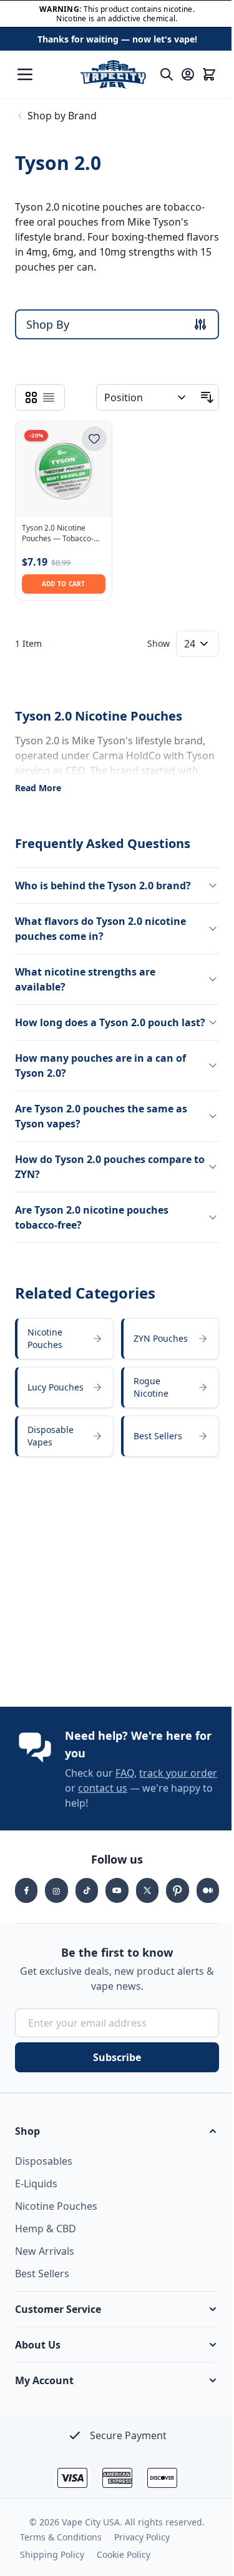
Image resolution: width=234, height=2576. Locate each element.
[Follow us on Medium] (199, 1900)
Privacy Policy (142, 2547)
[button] (112, 2141)
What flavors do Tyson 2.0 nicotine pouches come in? (100, 924)
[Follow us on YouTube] (112, 1900)
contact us (132, 1798)
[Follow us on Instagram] (54, 1900)
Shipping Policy (52, 2564)
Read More (38, 788)
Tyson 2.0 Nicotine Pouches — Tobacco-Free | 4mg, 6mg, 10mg (63, 534)
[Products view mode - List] (49, 397)
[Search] (167, 74)
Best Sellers (42, 2284)
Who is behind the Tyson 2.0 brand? (103, 881)
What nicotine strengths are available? (85, 974)
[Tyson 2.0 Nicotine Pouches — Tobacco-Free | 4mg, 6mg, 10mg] (64, 469)
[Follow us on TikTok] (84, 1900)
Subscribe (113, 2067)
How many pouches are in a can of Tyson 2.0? (100, 1076)
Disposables (44, 2171)
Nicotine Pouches (56, 2216)
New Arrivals (45, 2261)
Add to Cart (64, 584)
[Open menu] (25, 74)
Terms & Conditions (61, 2547)
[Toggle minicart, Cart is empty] (209, 74)
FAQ (125, 1783)
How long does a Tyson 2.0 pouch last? (97, 1025)
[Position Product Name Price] (146, 397)
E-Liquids (36, 2194)
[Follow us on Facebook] (26, 1900)
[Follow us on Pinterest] (170, 1900)
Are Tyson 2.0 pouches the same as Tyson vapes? (101, 1126)
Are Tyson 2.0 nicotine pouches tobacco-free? (92, 1227)
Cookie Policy (124, 2564)
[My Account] (188, 74)
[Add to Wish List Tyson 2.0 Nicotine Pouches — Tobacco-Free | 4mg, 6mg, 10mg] (94, 439)
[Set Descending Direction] (207, 397)
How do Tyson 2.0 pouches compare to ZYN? (103, 1177)
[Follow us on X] (141, 1900)
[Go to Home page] (113, 74)
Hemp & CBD (46, 2239)
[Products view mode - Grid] (31, 397)
